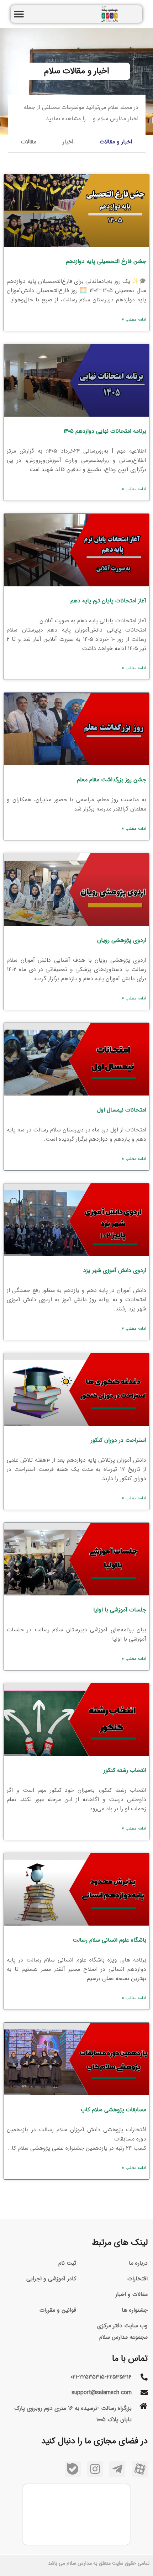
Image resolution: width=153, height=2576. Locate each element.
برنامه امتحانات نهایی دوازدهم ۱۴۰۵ (105, 431)
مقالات (29, 142)
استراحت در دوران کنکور (118, 1440)
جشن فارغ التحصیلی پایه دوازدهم (106, 261)
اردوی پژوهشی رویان (122, 940)
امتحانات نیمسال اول (122, 1110)
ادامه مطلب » (134, 319)
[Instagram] (95, 2469)
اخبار (68, 142)
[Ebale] (73, 2469)
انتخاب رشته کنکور (125, 1770)
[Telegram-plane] (117, 2469)
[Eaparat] (140, 2469)
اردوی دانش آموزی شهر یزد (115, 1270)
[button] (19, 14)
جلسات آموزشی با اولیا (120, 1610)
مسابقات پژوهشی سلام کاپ (114, 2110)
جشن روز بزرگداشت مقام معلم (112, 780)
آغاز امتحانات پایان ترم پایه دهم (108, 601)
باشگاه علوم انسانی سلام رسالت (109, 1940)
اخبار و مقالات (116, 142)
